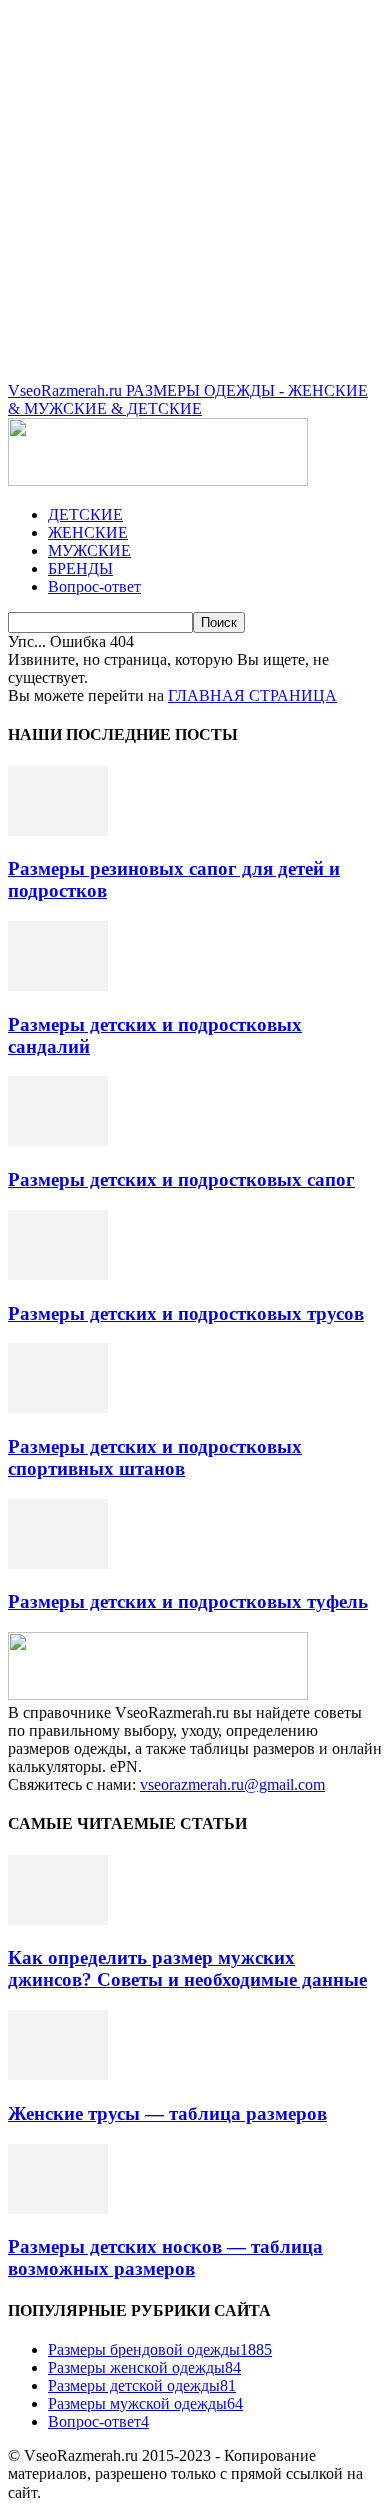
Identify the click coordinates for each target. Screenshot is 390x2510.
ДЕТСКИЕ (85, 514)
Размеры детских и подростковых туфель (188, 1601)
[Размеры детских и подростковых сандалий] (58, 985)
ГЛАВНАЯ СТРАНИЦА (252, 695)
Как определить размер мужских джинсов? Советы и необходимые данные (187, 1968)
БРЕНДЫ (80, 568)
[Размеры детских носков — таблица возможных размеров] (58, 2208)
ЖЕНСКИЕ (88, 532)
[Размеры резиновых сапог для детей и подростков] (58, 830)
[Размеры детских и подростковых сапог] (58, 1140)
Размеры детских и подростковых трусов (186, 1313)
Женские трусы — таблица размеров (167, 2113)
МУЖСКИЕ (89, 550)
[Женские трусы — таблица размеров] (58, 2074)
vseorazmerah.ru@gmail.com (232, 1784)
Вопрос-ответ (94, 586)
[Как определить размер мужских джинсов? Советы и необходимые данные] (58, 1919)
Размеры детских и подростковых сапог (181, 1179)
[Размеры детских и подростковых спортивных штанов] (58, 1407)
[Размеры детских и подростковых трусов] (58, 1274)
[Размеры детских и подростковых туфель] (58, 1563)
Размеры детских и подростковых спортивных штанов (155, 1457)
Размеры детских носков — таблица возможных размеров (165, 2257)
